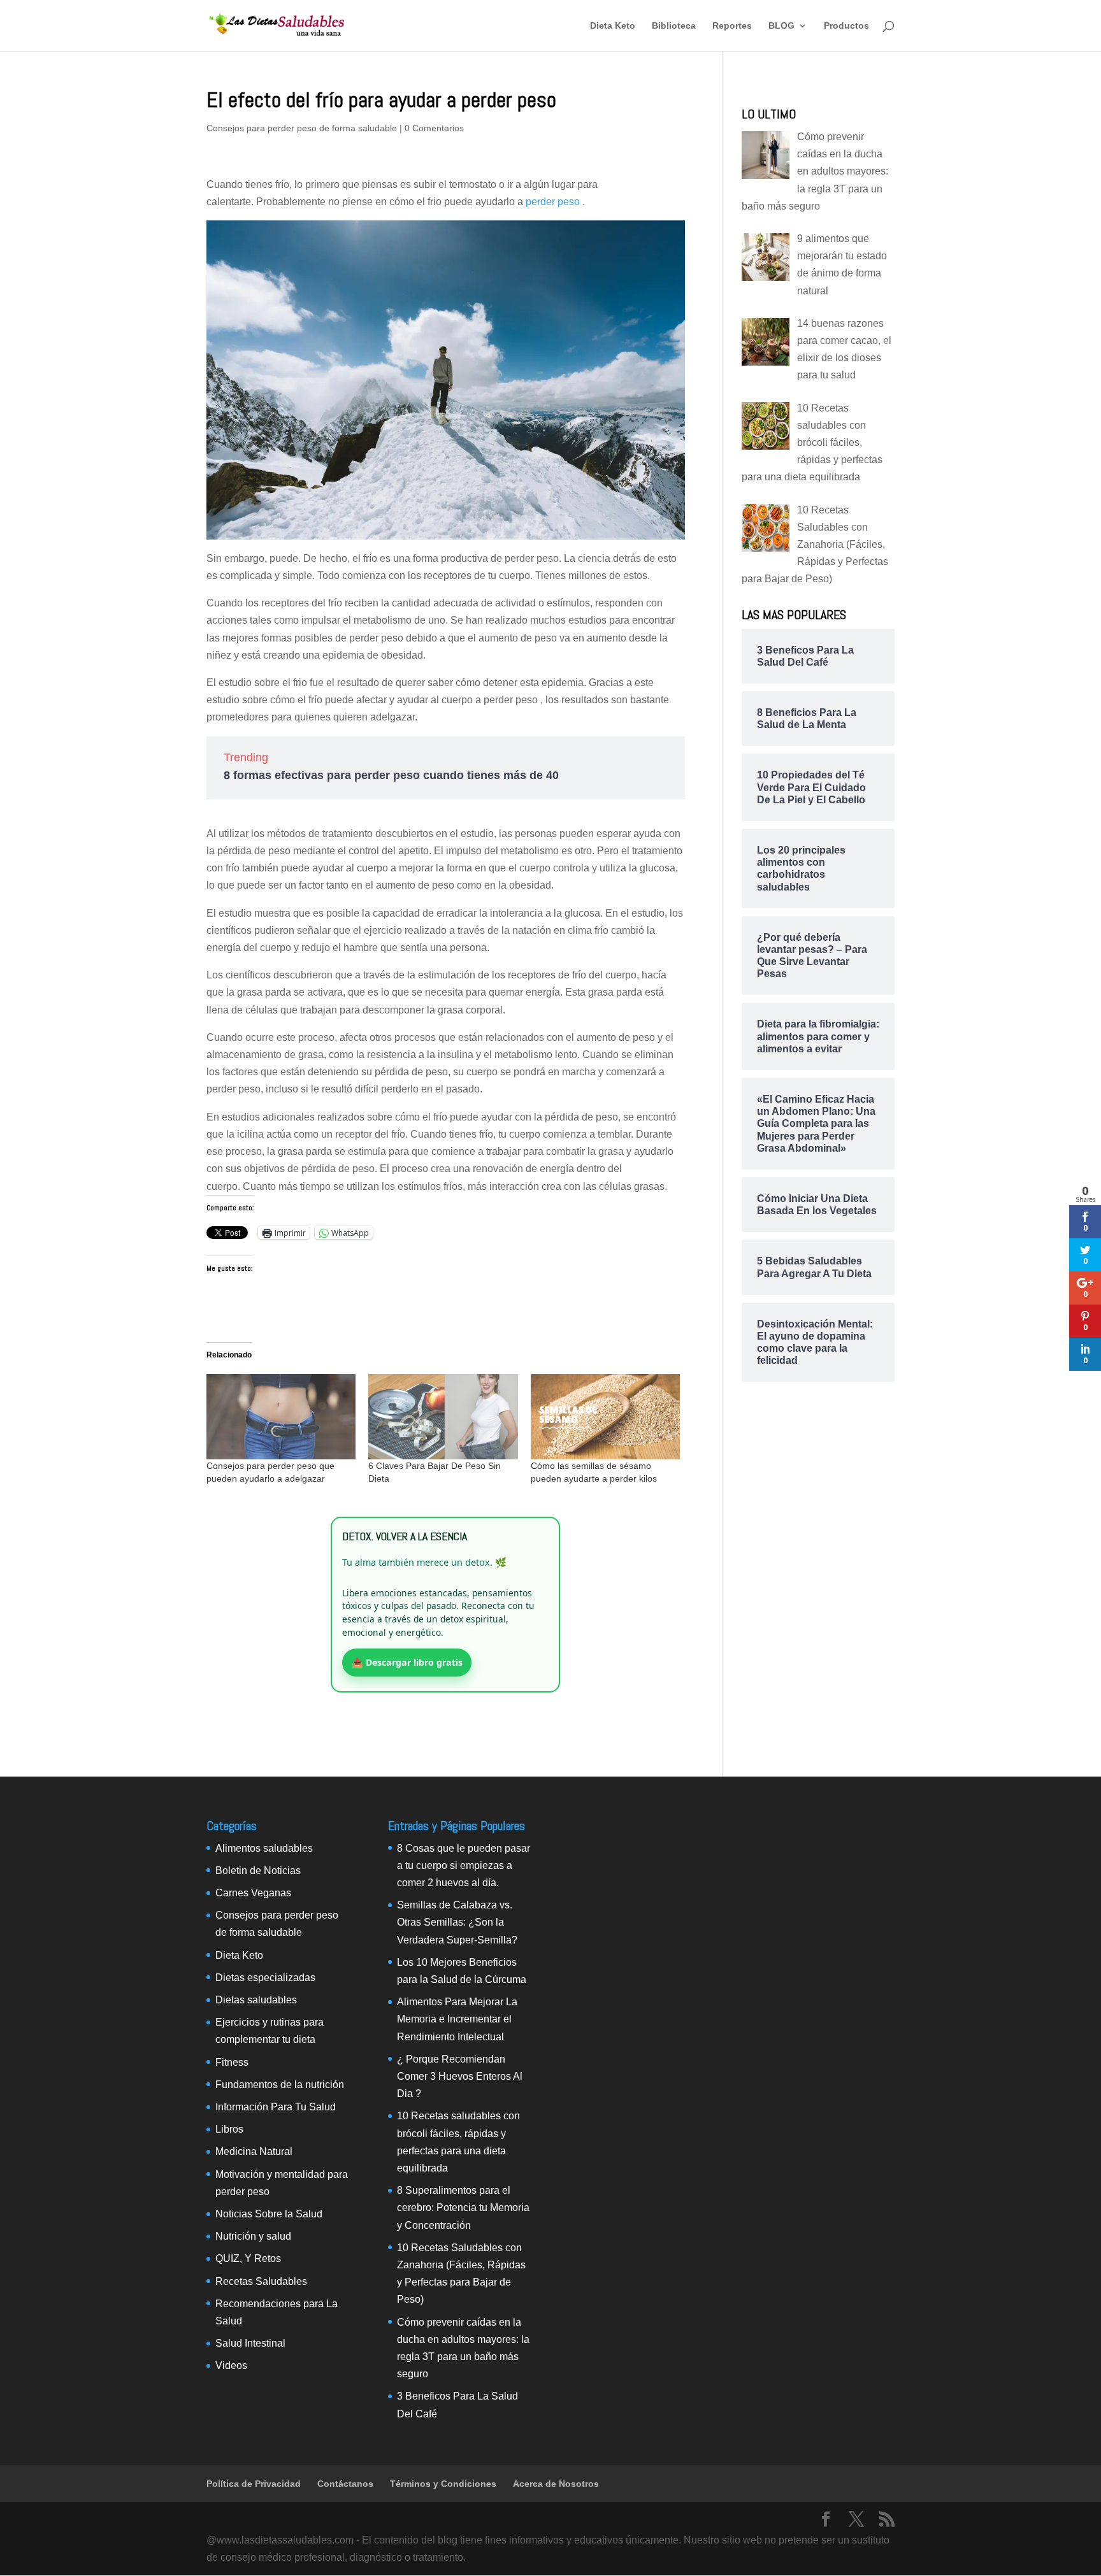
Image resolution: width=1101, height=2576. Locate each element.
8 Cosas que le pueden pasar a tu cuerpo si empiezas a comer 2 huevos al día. (464, 1865)
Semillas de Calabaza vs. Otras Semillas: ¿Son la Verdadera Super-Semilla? (457, 1922)
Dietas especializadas (265, 1978)
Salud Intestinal (250, 2343)
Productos (846, 26)
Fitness (232, 2062)
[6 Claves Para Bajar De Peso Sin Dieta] (443, 1417)
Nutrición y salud (253, 2236)
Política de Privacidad (254, 2484)
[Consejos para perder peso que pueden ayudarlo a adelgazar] (281, 1417)
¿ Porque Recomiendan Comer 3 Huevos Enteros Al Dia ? (460, 2076)
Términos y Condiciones (443, 2484)
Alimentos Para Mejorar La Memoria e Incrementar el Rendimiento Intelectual (457, 2019)
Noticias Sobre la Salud (269, 2214)
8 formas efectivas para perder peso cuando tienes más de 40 (391, 775)
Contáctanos (345, 2484)
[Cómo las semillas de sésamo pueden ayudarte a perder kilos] (605, 1417)
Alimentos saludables (264, 1848)
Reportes (732, 26)
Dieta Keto (613, 26)
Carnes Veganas (253, 1893)
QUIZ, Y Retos (248, 2258)
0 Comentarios (434, 128)
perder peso (554, 202)
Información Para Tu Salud (276, 2107)
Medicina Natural (254, 2151)
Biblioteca (674, 26)
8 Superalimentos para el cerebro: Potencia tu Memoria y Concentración (463, 2207)
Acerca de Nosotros (556, 2484)
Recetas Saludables (261, 2281)
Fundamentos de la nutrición (280, 2085)
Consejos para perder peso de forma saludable (302, 128)
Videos (231, 2365)
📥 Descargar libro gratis (407, 1662)
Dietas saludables (256, 2000)
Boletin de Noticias (258, 1871)
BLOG (781, 26)
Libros (229, 2129)
